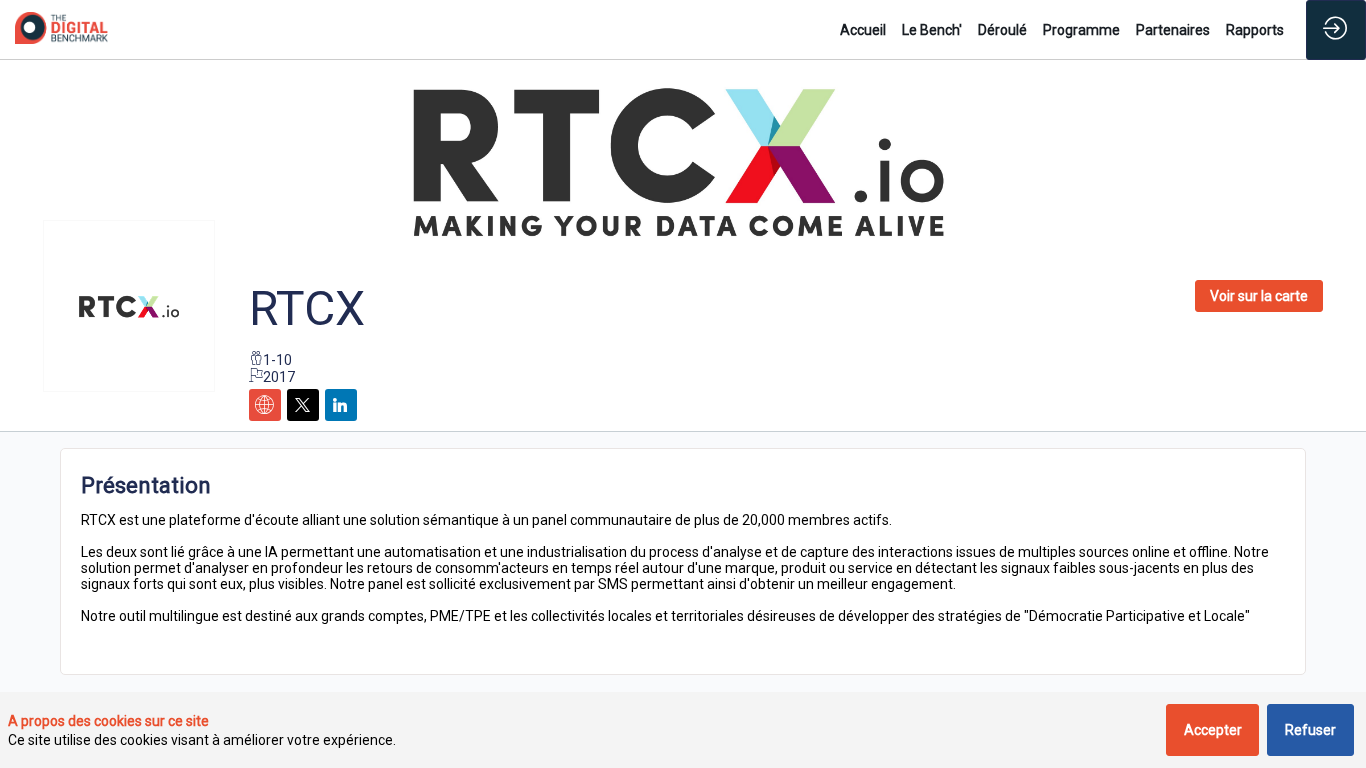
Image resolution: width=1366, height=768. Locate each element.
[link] (863, 30)
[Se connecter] (1336, 30)
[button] (1259, 296)
